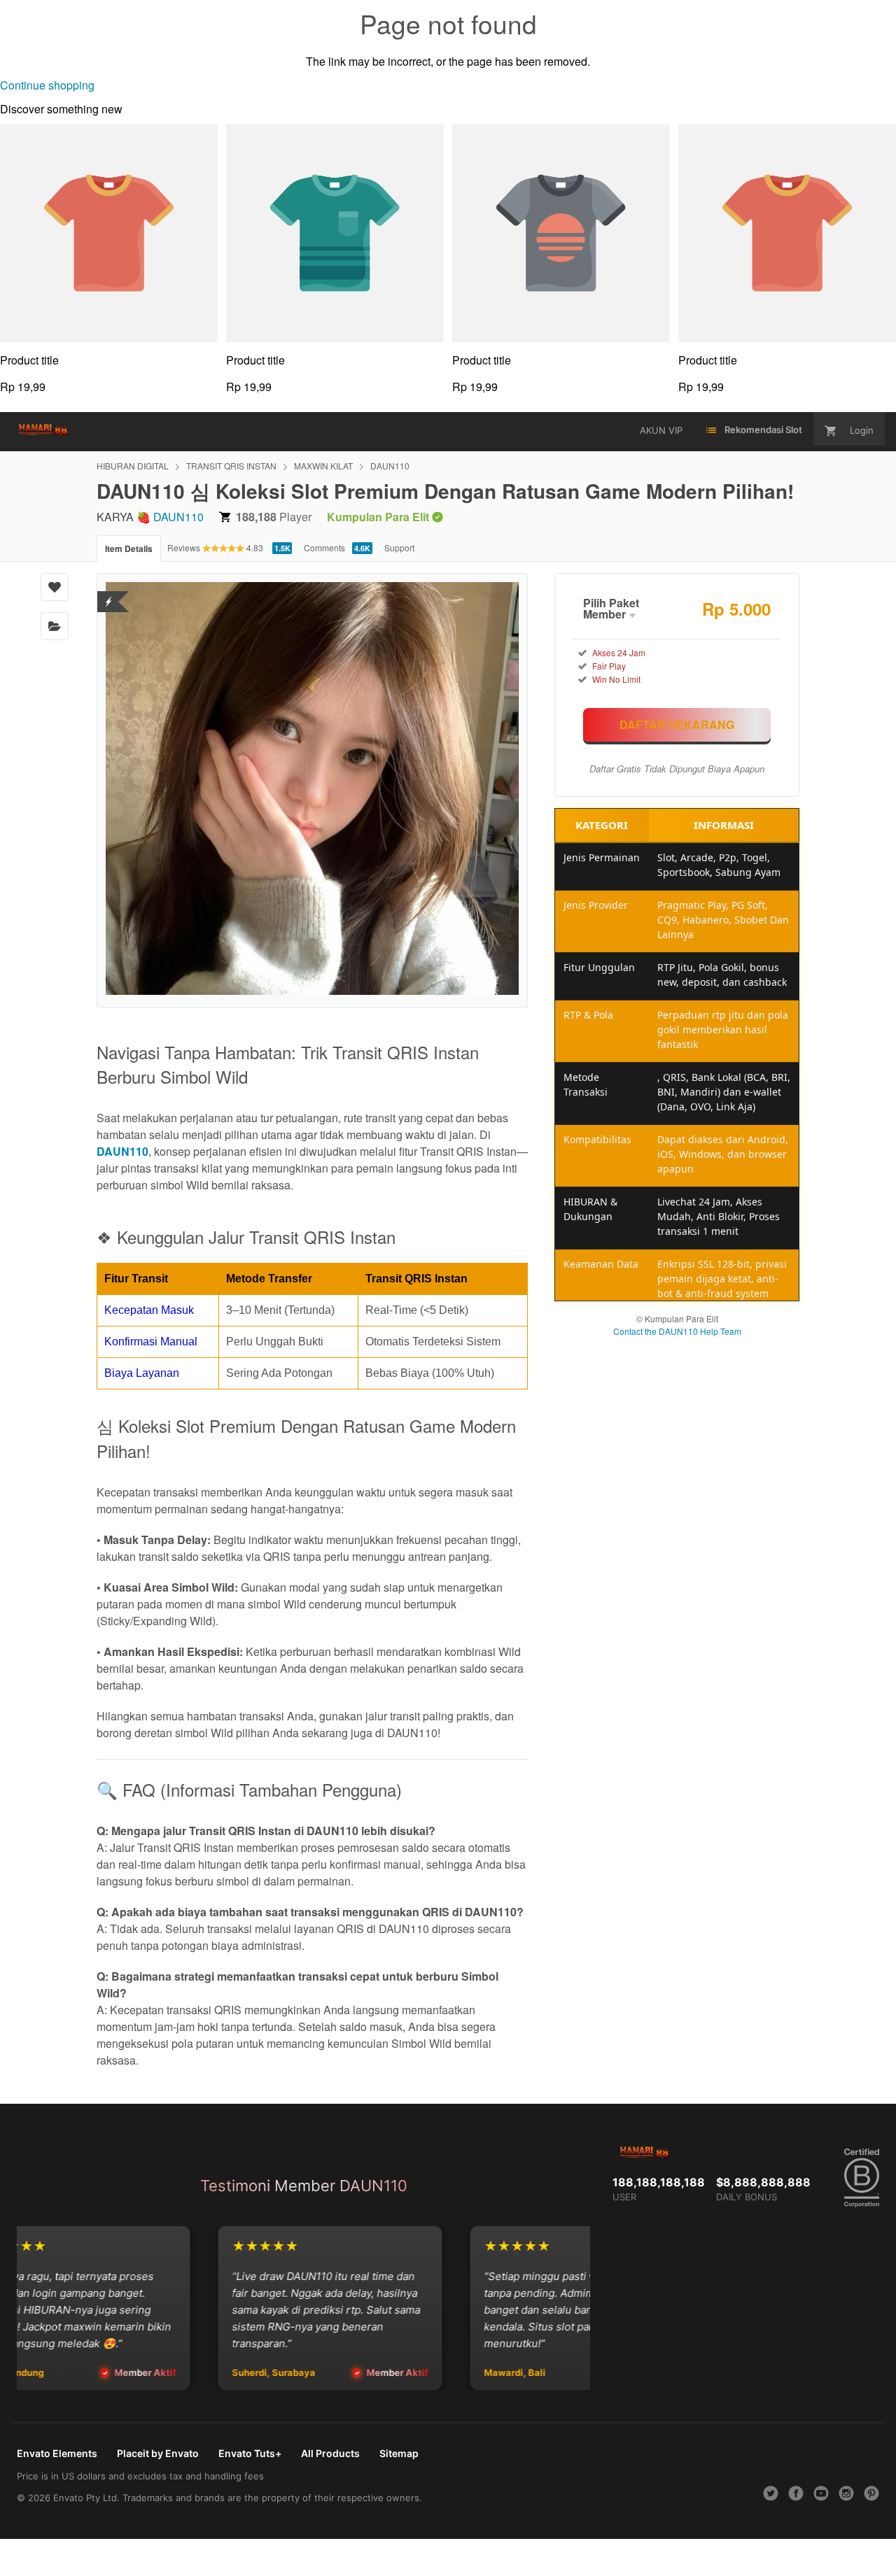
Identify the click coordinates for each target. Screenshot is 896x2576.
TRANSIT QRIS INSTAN (231, 466)
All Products (330, 2453)
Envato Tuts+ (250, 2453)
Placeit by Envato (158, 2453)
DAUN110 (390, 466)
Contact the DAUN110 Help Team (677, 1331)
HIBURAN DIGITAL (133, 466)
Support (399, 547)
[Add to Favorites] (55, 587)
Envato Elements (57, 2453)
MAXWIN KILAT (323, 466)
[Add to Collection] (55, 626)
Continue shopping (47, 85)
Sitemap (399, 2453)
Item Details (129, 549)
